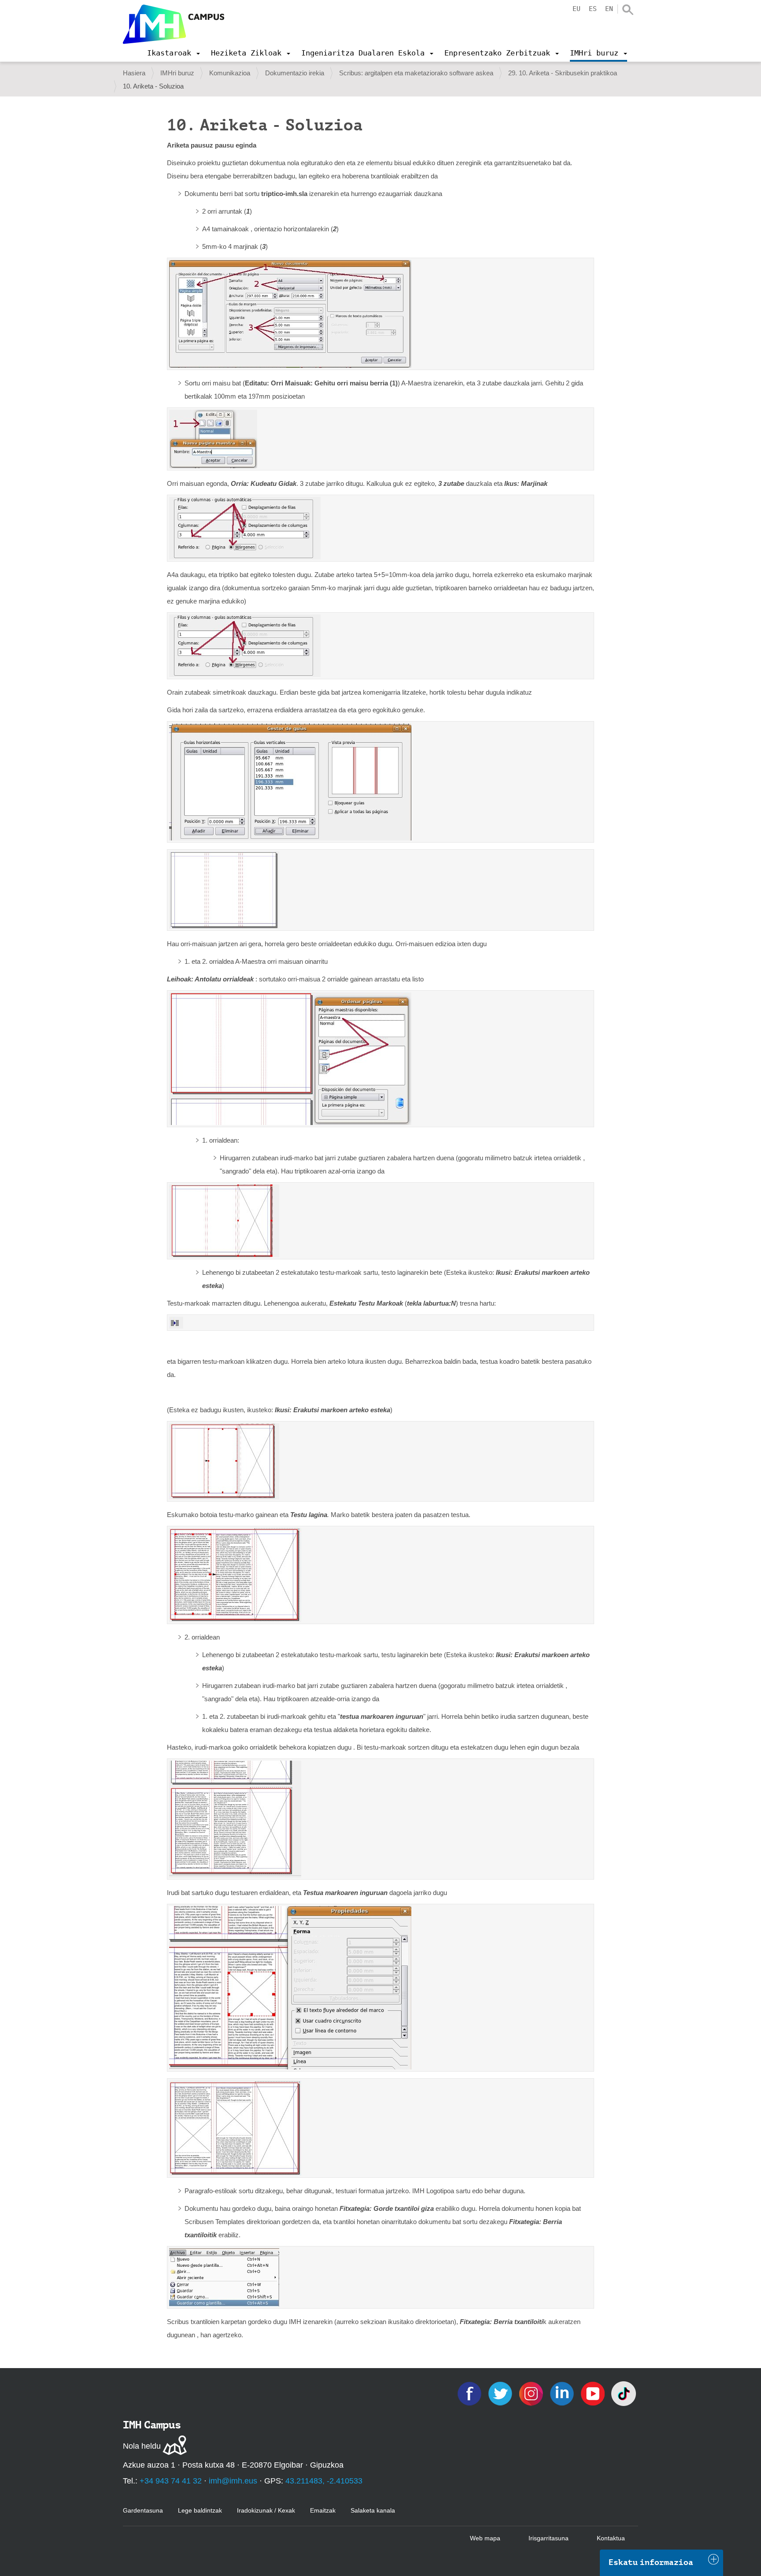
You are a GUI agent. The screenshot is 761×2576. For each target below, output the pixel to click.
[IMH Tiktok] (624, 2393)
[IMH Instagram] (532, 2393)
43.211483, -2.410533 (324, 2481)
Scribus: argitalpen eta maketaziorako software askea (416, 73)
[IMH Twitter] (501, 2393)
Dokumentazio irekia (295, 73)
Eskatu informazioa (651, 2562)
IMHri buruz (177, 73)
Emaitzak (323, 2510)
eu (576, 9)
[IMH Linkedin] (563, 2393)
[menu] (174, 53)
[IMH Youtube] (594, 2393)
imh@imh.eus (233, 2481)
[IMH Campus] (174, 24)
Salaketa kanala (373, 2510)
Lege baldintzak (200, 2510)
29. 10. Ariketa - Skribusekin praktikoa (563, 73)
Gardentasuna (143, 2510)
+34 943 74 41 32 (171, 2481)
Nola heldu (142, 2446)
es (593, 9)
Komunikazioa (230, 73)
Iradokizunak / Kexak (266, 2510)
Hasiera (134, 73)
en (609, 9)
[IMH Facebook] (470, 2393)
